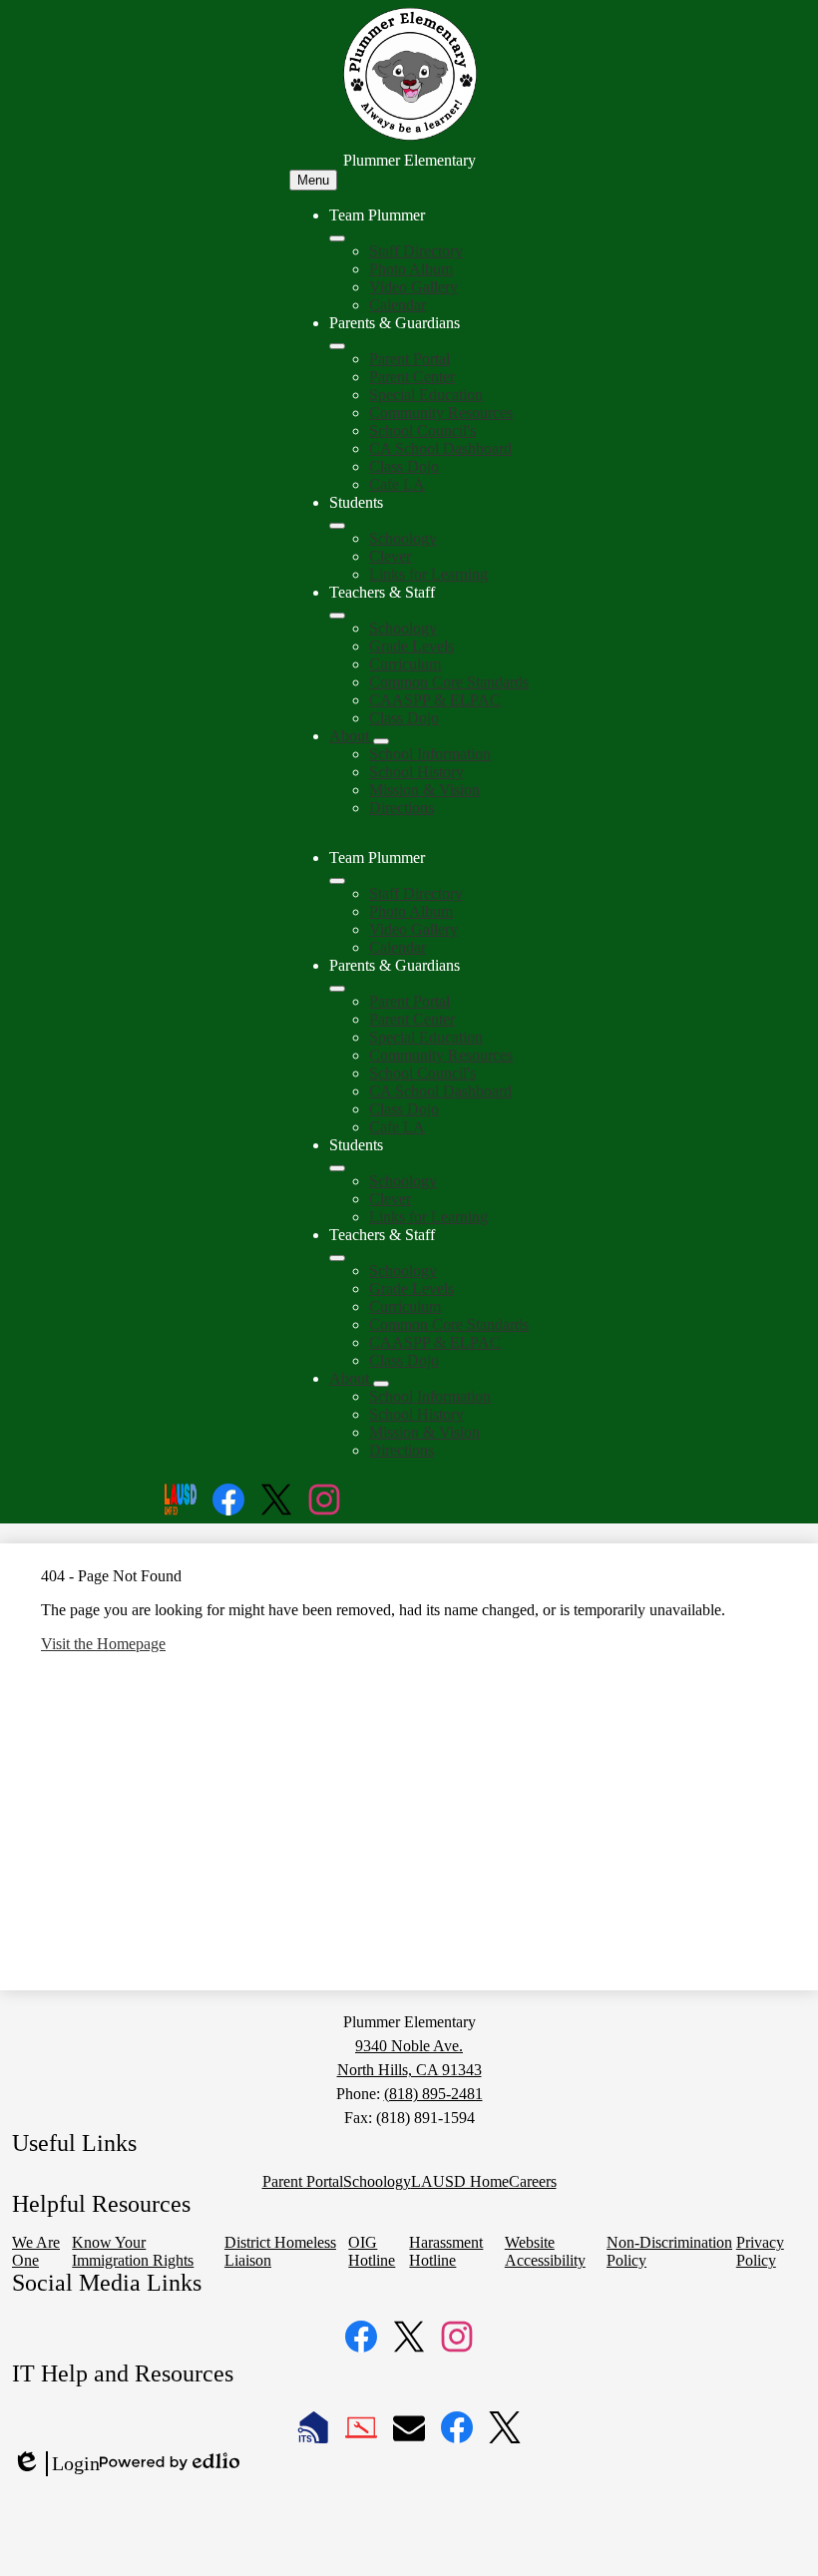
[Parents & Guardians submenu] (337, 346)
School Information (430, 754)
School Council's (422, 430)
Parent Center (412, 377)
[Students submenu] (337, 526)
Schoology (403, 538)
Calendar (398, 305)
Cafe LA (397, 484)
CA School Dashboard (440, 448)
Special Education (426, 395)
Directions (402, 808)
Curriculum (405, 664)
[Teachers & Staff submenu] (337, 616)
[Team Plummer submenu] (337, 238)
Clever (390, 556)
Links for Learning (428, 574)
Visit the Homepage (103, 1644)
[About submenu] (381, 741)
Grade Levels (411, 646)
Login (56, 2464)
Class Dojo (404, 466)
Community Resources (441, 413)
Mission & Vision (424, 790)
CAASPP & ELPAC (435, 700)
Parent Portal (409, 359)
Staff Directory (416, 251)
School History (416, 772)
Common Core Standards (449, 682)
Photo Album (411, 269)
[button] (337, 881)
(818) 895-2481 (433, 2094)
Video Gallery (413, 287)
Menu (313, 180)
